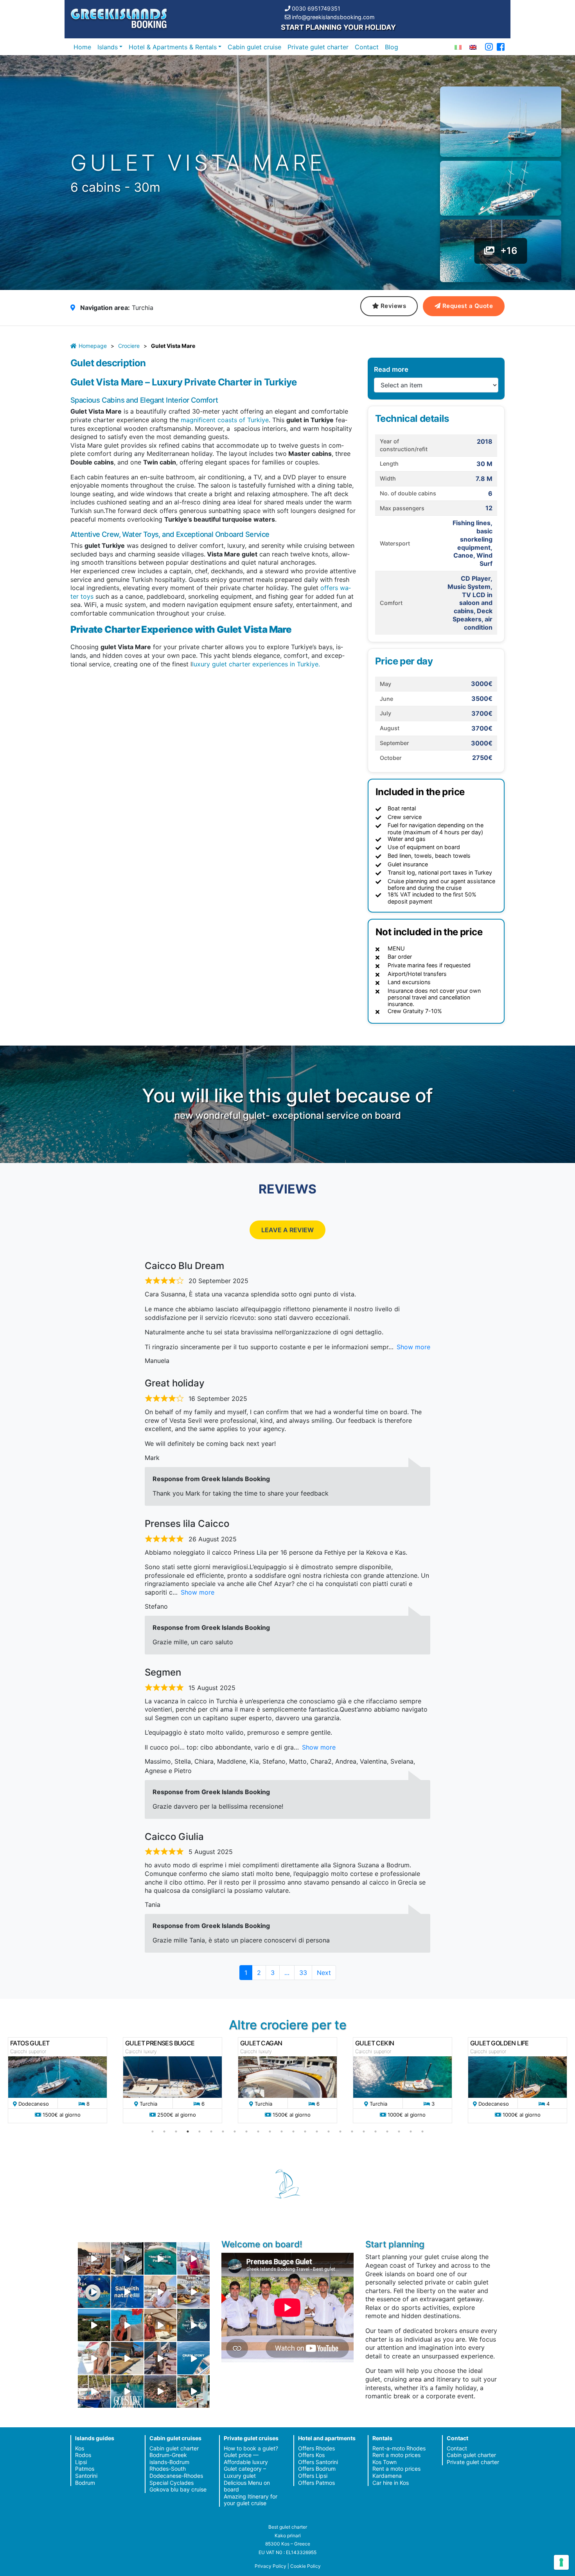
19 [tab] (364, 2131)
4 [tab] (188, 2131)
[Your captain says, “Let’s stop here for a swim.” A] (161, 2258)
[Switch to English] (473, 47)
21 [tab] (387, 2131)
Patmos (85, 2469)
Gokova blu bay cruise (178, 2489)
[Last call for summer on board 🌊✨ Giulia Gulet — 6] (94, 2391)
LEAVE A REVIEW (287, 1230)
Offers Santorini (318, 2462)
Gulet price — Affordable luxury (246, 2458)
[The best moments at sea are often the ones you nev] (127, 2292)
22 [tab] (399, 2131)
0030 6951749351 (316, 8)
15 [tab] (317, 2131)
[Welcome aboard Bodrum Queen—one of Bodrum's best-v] (161, 2325)
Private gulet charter (318, 47)
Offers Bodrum (317, 2469)
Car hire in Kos (391, 2483)
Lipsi (81, 2462)
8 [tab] (235, 2131)
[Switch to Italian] (458, 47)
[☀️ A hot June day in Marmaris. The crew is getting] (94, 2358)
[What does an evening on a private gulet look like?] (94, 2258)
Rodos (83, 2455)
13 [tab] (293, 2131)
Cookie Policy (305, 2566)
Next (324, 1973)
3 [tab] (176, 2131)
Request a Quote (468, 306)
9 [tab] (246, 2131)
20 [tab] (376, 2131)
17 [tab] (340, 2131)
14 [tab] (305, 2131)
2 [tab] (164, 2131)
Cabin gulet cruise (254, 47)
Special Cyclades (172, 2483)
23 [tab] (411, 2131)
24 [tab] (422, 2131)
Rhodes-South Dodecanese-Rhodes (176, 2472)
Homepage (93, 346)
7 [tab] (223, 2131)
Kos (80, 2448)
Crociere (129, 346)
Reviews (394, 306)
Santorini (86, 2476)
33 (305, 1972)
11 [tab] (270, 2131)
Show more (413, 1347)
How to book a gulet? (251, 2448)
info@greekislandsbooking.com (333, 17)
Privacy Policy (270, 2566)
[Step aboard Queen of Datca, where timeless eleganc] (193, 2258)
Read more (391, 369)
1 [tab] (153, 2131)
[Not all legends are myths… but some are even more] (94, 2325)
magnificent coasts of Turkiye (225, 420)
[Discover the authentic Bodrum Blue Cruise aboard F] (127, 2325)
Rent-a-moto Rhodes (399, 2448)
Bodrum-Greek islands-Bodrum (169, 2458)
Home (82, 47)
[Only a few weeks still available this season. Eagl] (161, 2292)
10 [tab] (258, 2131)
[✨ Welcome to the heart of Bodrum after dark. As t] (94, 2292)
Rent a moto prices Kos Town (396, 2458)
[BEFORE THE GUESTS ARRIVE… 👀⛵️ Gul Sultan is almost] (127, 2258)
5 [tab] (199, 2131)
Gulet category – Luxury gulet (245, 2472)
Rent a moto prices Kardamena (396, 2472)
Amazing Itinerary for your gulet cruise (251, 2500)
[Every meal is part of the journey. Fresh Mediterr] (193, 2292)
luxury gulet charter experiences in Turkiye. (256, 664)
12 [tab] (282, 2131)
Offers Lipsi (313, 2476)
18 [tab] (352, 2131)
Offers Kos (311, 2455)
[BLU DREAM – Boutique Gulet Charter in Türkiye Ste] (127, 2358)
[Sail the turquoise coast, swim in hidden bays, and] (193, 2358)
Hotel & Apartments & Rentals (173, 47)
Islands (108, 47)
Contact (367, 47)
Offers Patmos (316, 2483)
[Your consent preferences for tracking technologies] (561, 2562)
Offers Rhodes (316, 2448)
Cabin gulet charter (174, 2448)
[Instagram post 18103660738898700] (127, 2391)
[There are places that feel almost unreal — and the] (161, 2391)
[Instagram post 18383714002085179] (193, 2391)
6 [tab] (211, 2131)
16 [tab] (329, 2131)
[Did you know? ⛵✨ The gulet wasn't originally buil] (161, 2358)
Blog (392, 47)
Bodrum (85, 2483)
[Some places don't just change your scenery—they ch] (193, 2325)
